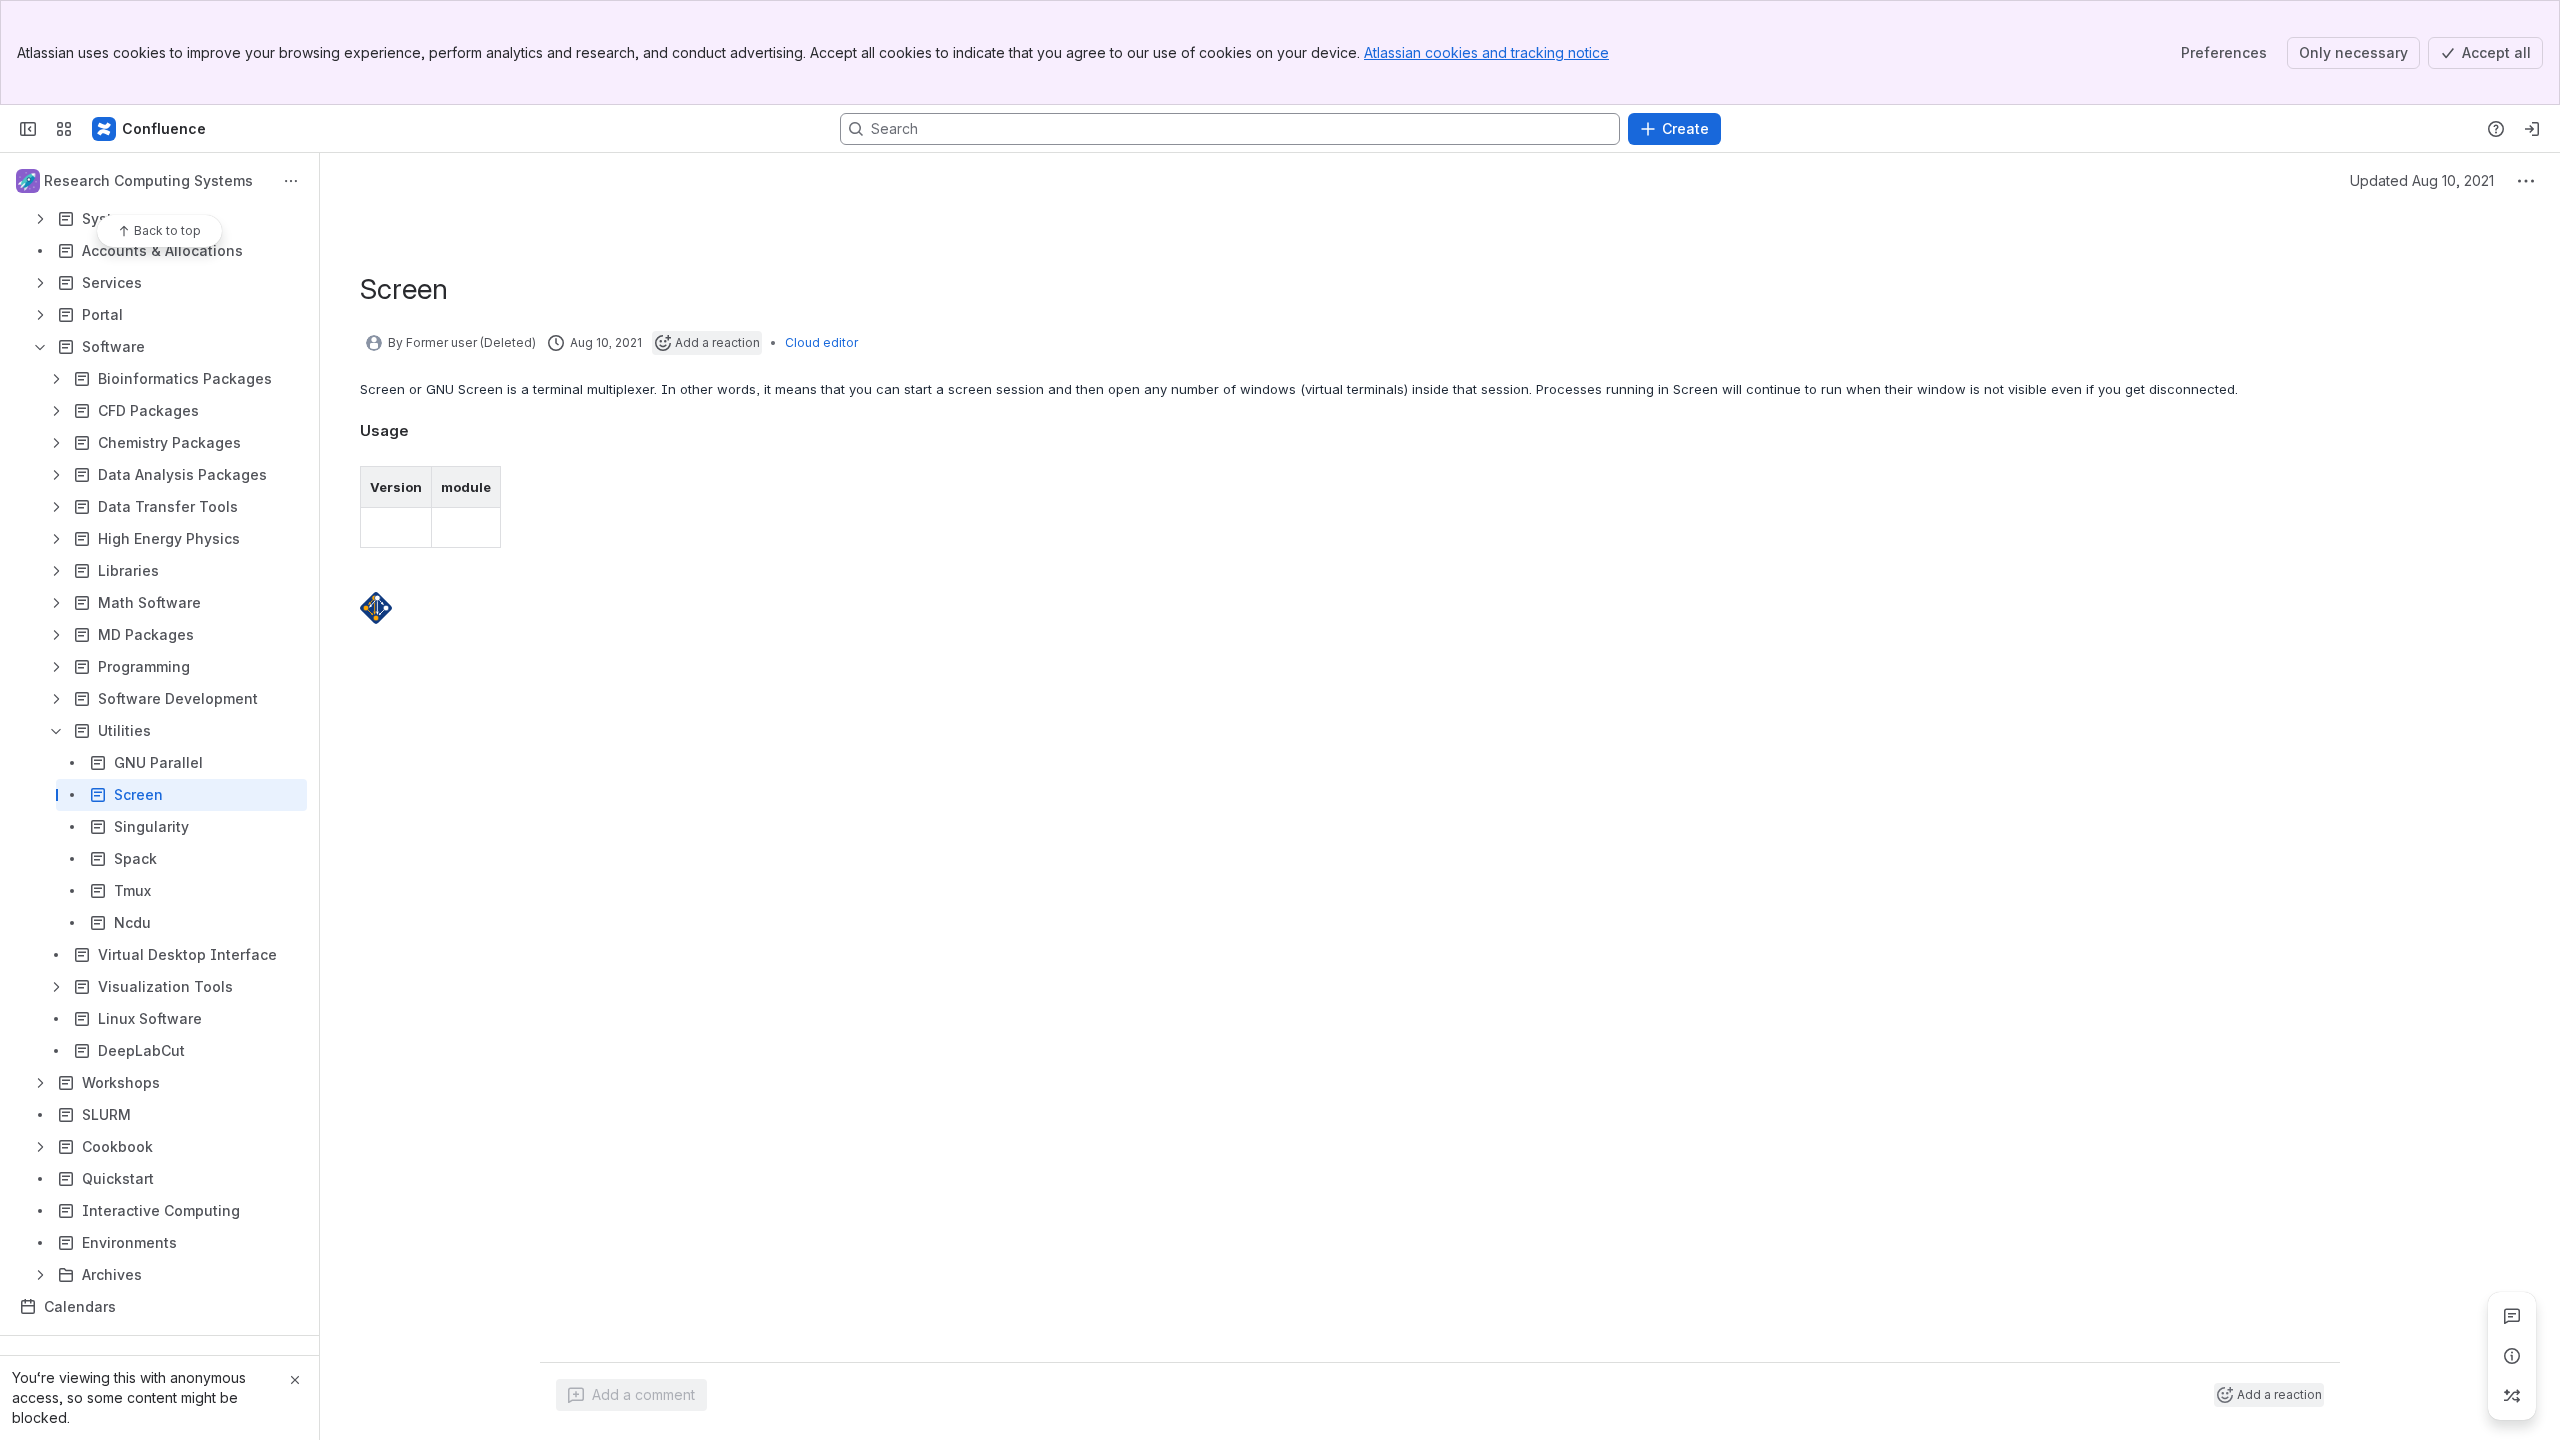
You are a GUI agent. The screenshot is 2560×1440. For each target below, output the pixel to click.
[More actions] (291, 181)
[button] (411, 487)
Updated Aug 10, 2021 (2422, 180)
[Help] (2496, 129)
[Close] (295, 1380)
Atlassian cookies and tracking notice (1486, 52)
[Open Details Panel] (2512, 1356)
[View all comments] (2512, 1316)
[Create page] (2512, 1396)
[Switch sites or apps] (64, 129)
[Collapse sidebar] (28, 129)
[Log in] (2532, 129)
